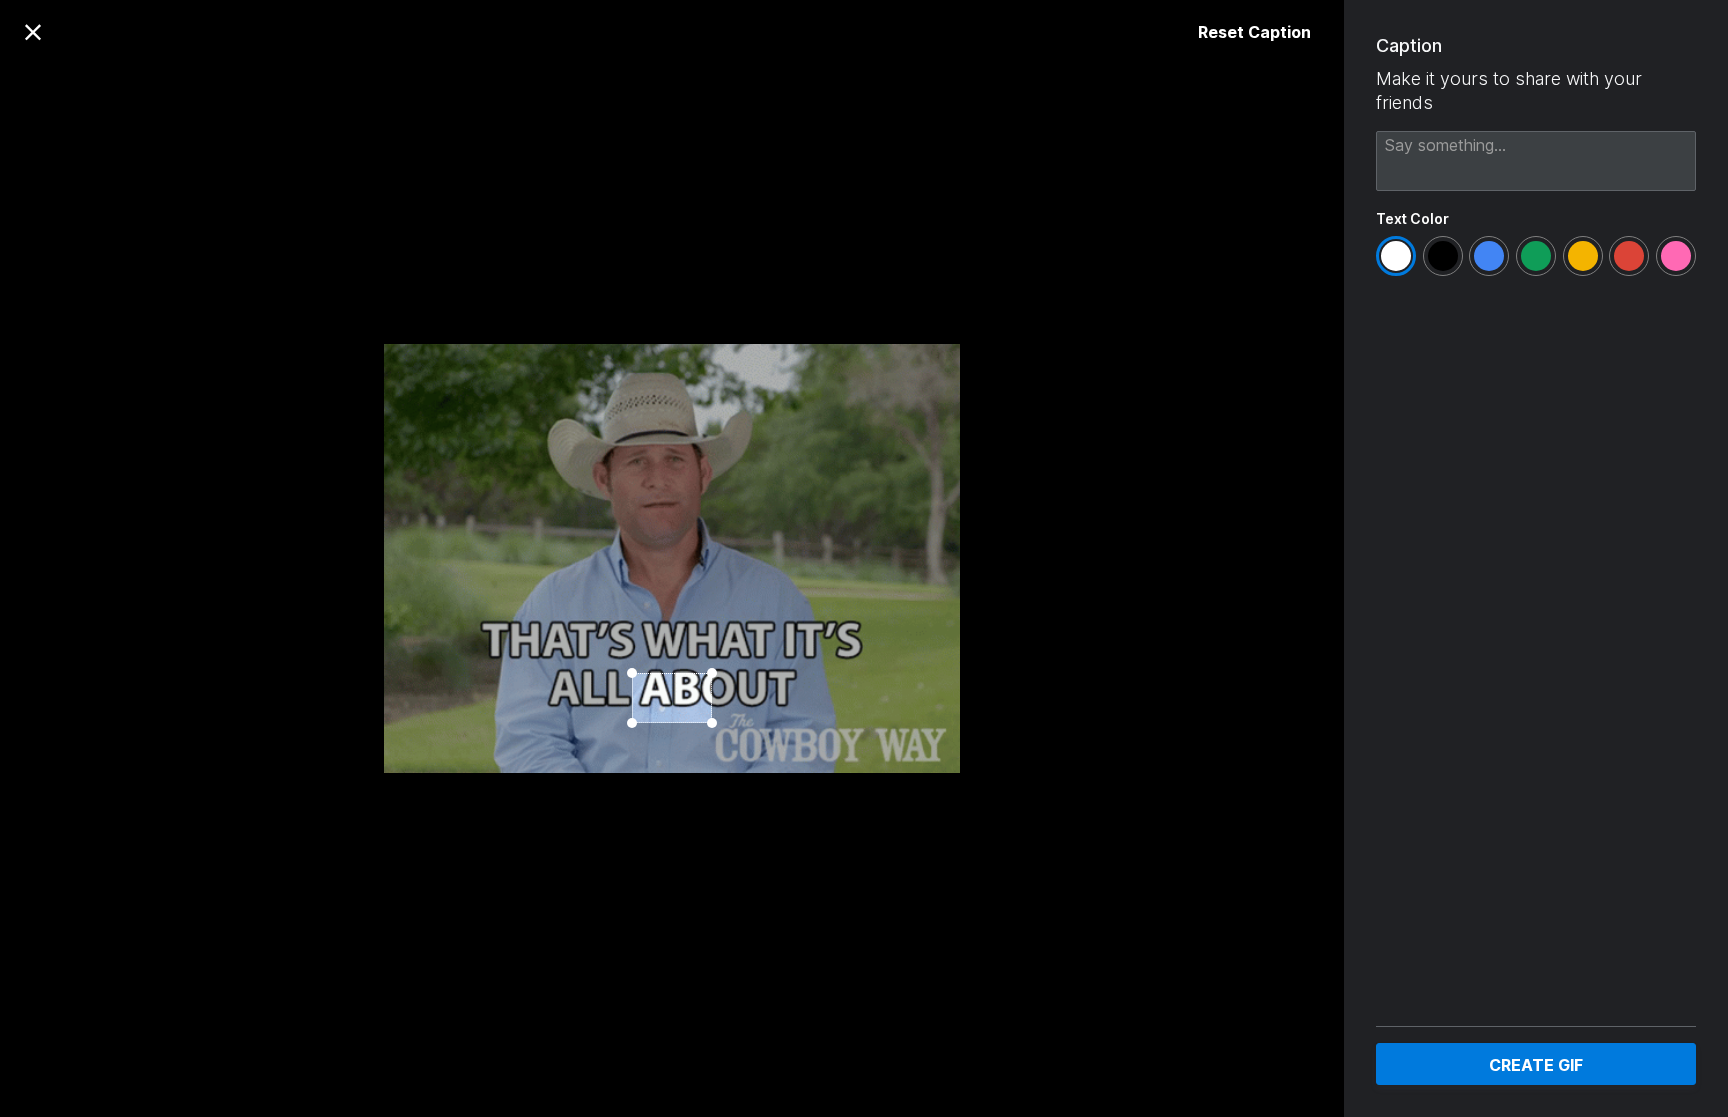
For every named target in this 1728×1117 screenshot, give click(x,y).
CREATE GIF (1536, 1065)
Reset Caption (1254, 32)
